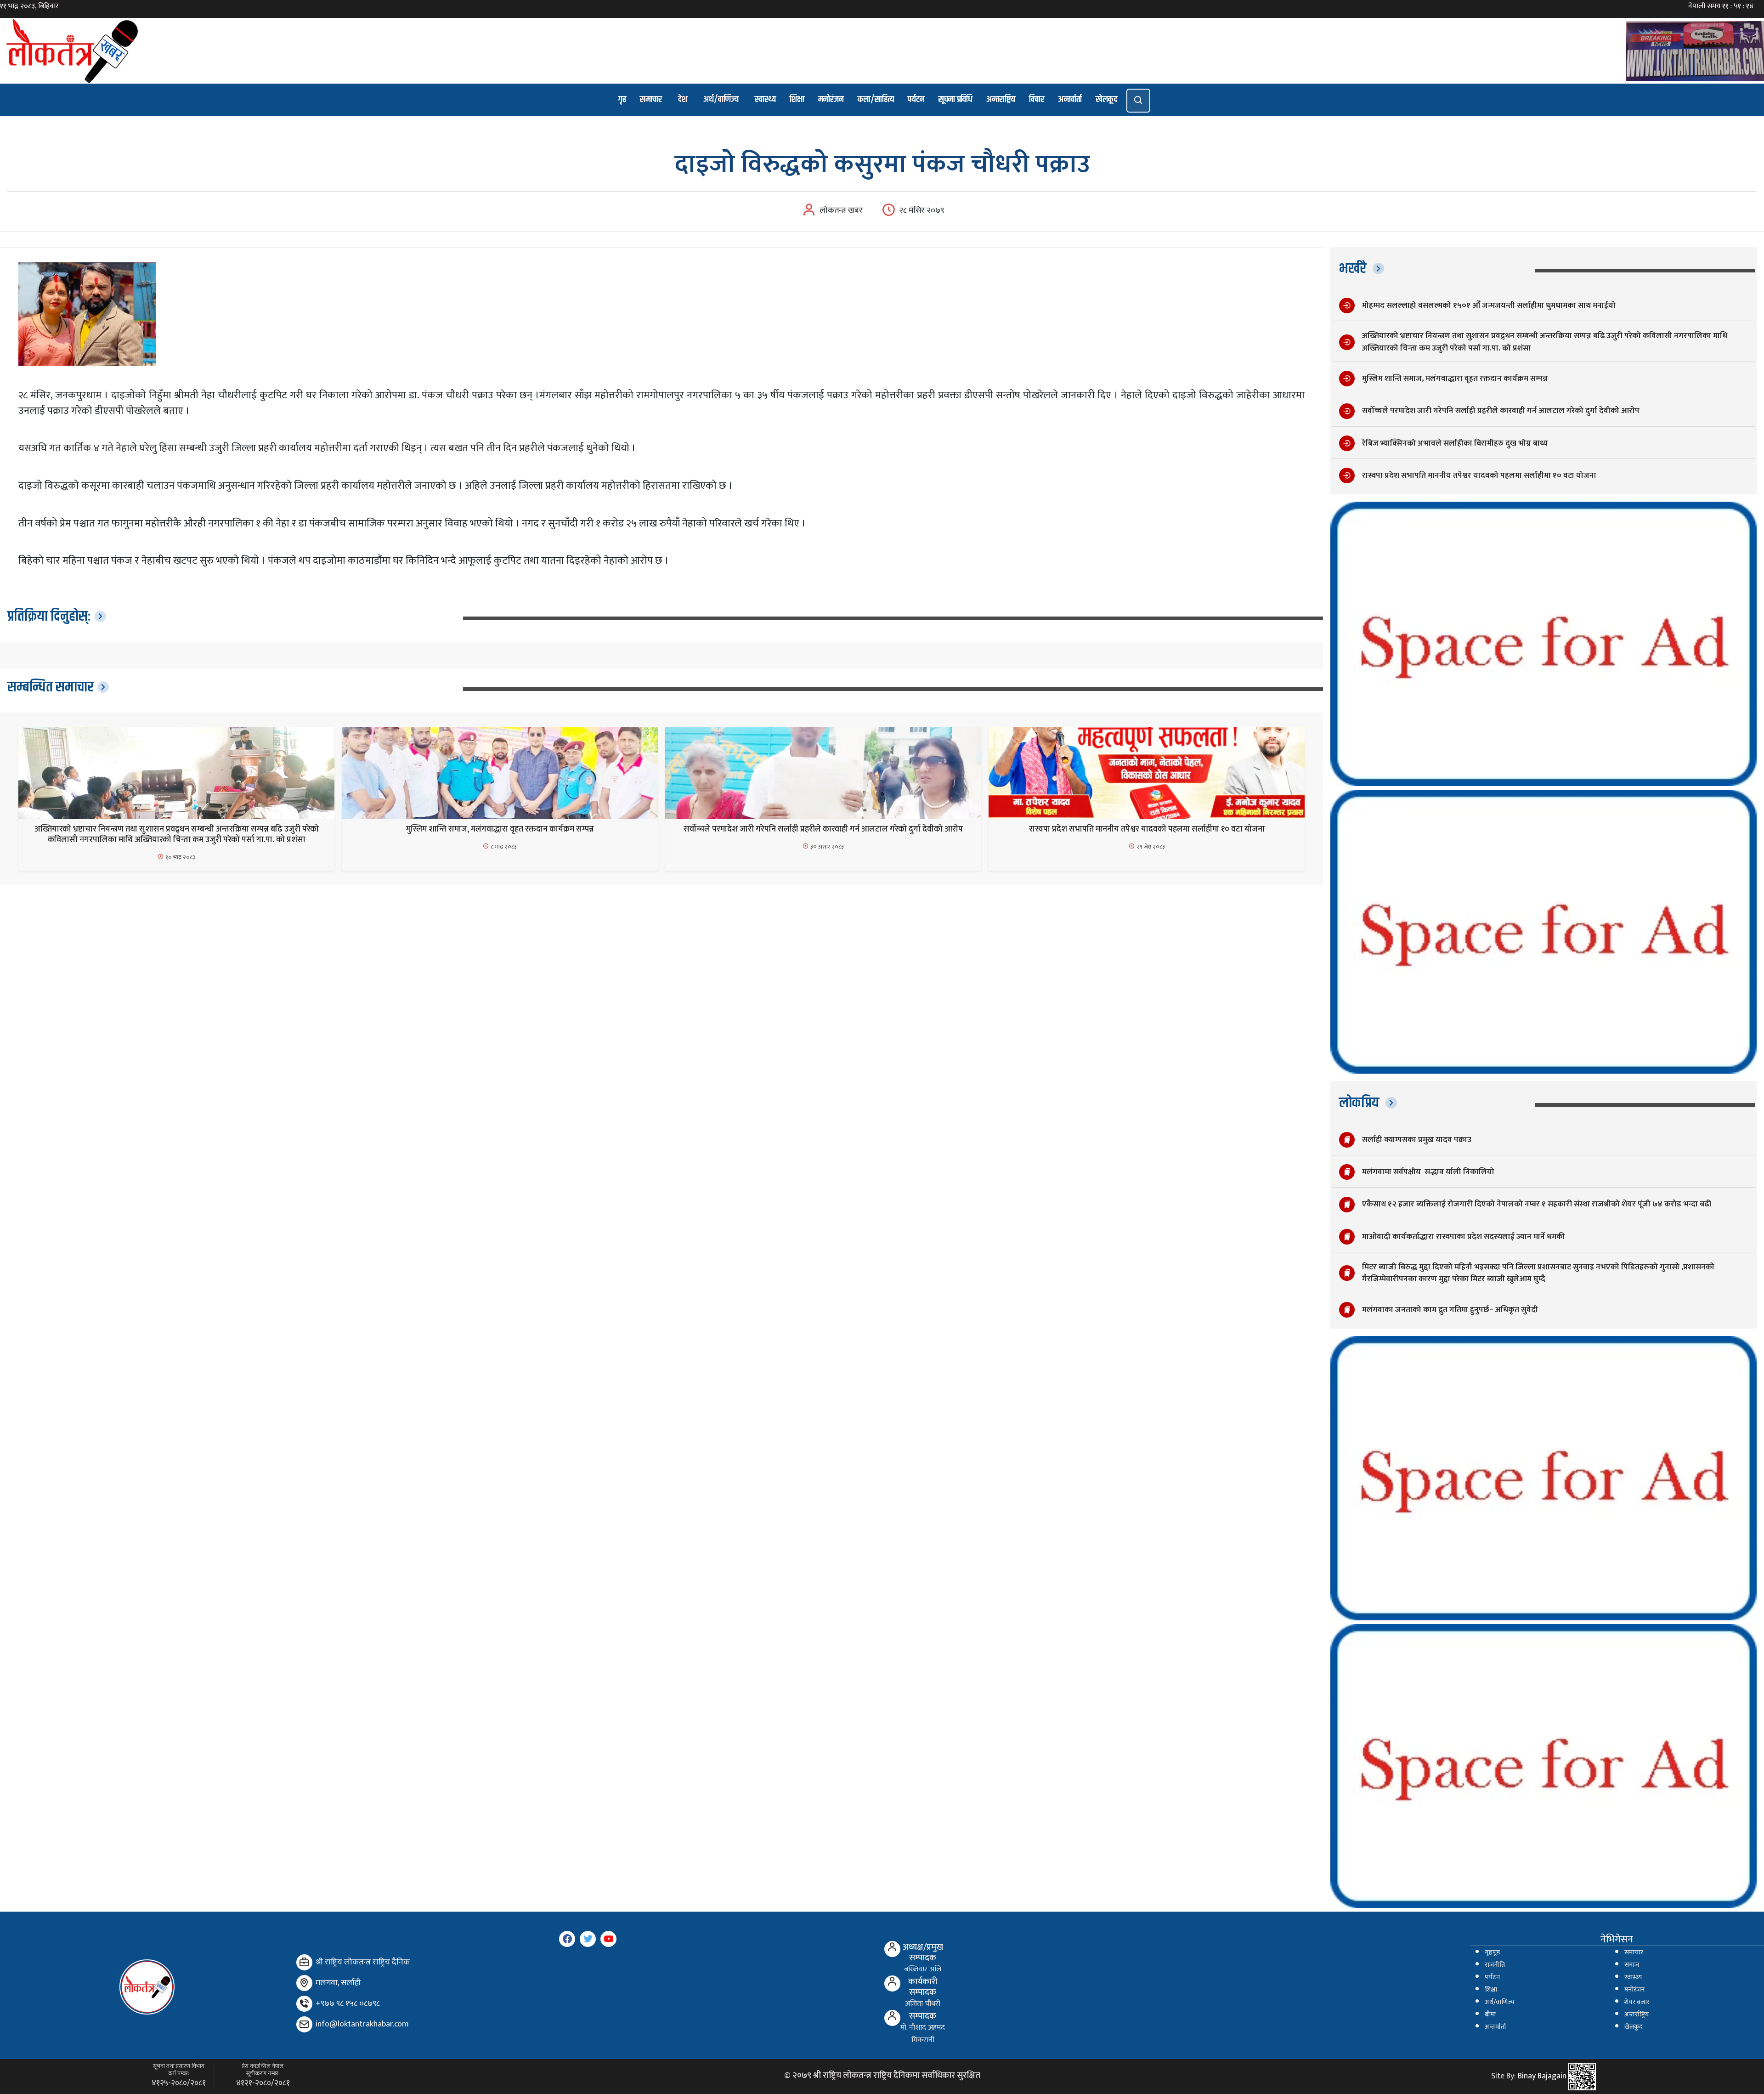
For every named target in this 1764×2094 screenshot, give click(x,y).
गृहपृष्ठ (1492, 1953)
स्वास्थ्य (765, 99)
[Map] (304, 1983)
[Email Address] (304, 2024)
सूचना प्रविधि (955, 99)
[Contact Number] (304, 2004)
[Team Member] (892, 1949)
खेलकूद (1106, 99)
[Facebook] (567, 1939)
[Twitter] (588, 1939)
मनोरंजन (831, 99)
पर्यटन (916, 99)
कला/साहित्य (876, 99)
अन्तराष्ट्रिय (1001, 99)
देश (683, 99)
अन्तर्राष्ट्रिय (1637, 2015)
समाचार (651, 99)
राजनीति (1495, 1965)
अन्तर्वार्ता (1070, 99)
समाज (1632, 1965)
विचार (1037, 99)
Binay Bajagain (1542, 2076)
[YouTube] (608, 1939)
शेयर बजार (1637, 2002)
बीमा (1490, 2015)
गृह (622, 99)
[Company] (304, 1962)
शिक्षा (797, 99)
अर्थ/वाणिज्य (721, 99)
